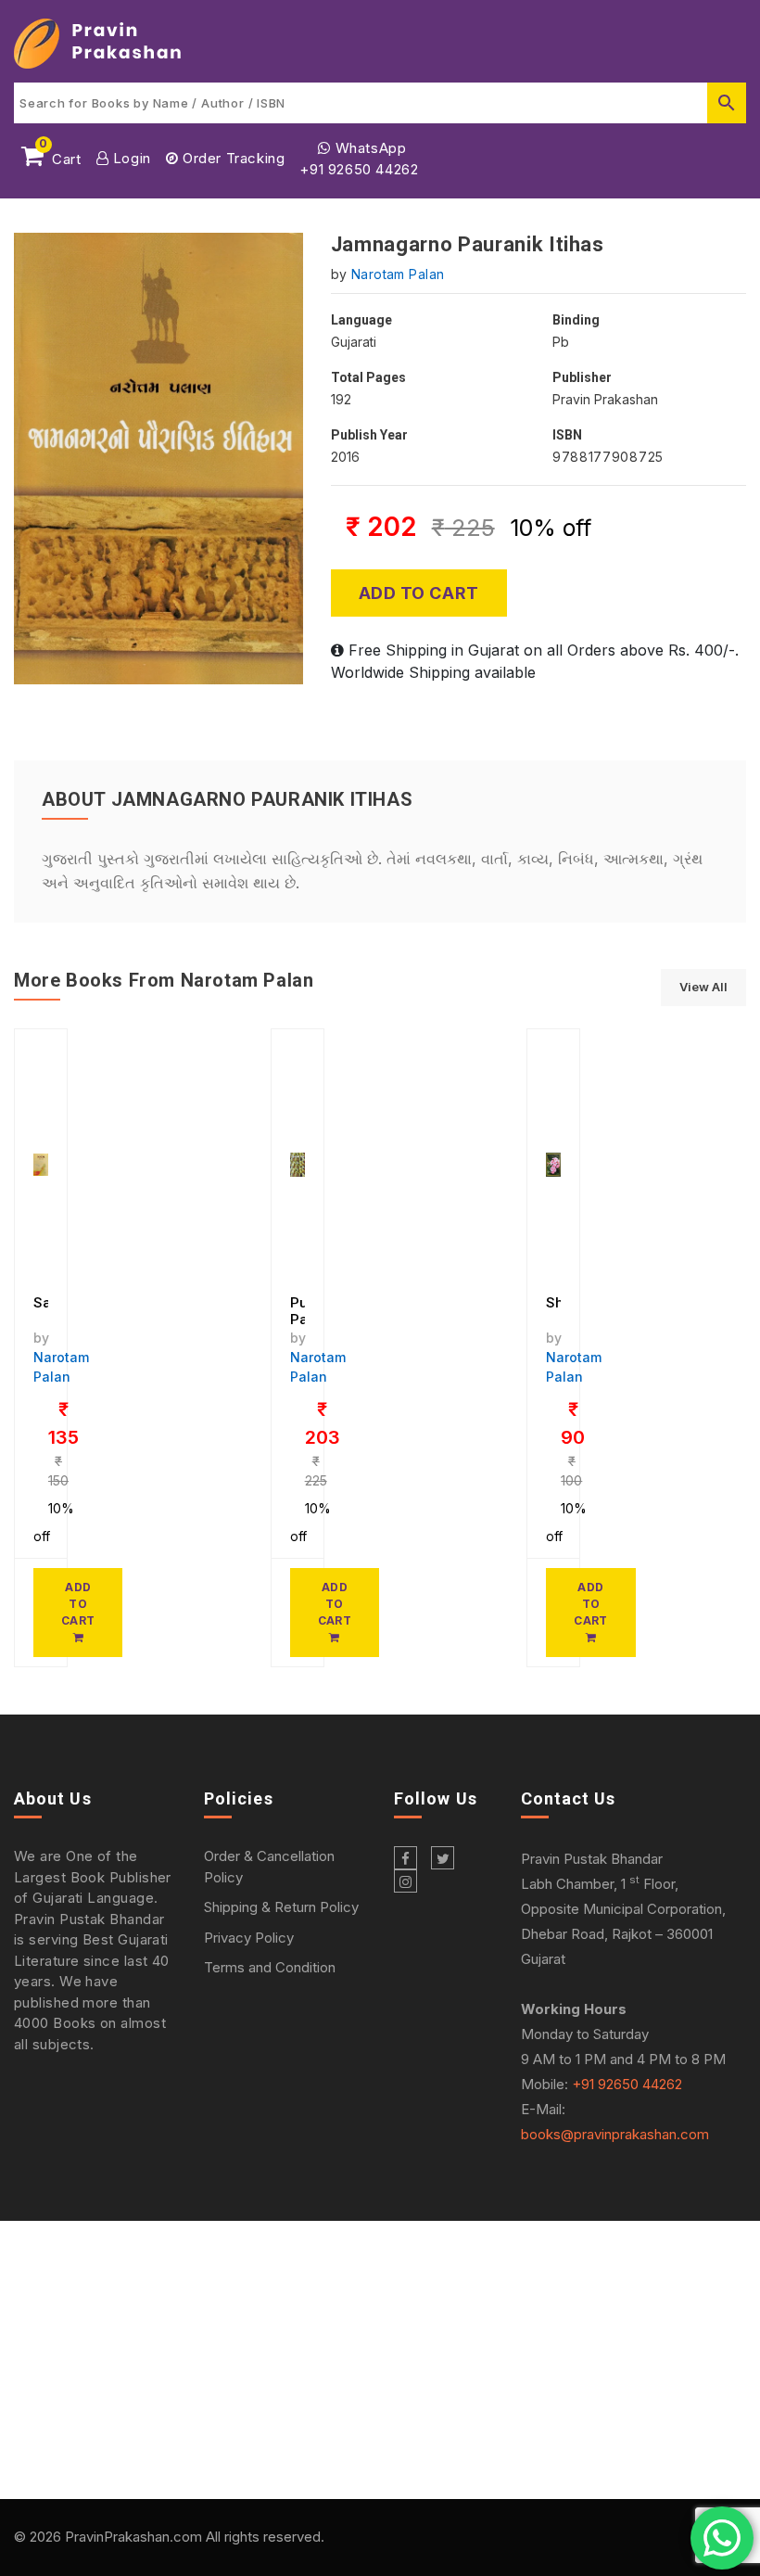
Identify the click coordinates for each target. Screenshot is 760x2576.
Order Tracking (231, 158)
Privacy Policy (249, 1938)
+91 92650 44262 (359, 169)
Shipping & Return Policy (281, 1907)
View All (703, 987)
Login (130, 158)
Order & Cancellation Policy (269, 1867)
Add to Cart (419, 593)
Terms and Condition (270, 1967)
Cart (60, 156)
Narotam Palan (398, 274)
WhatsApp (368, 148)
